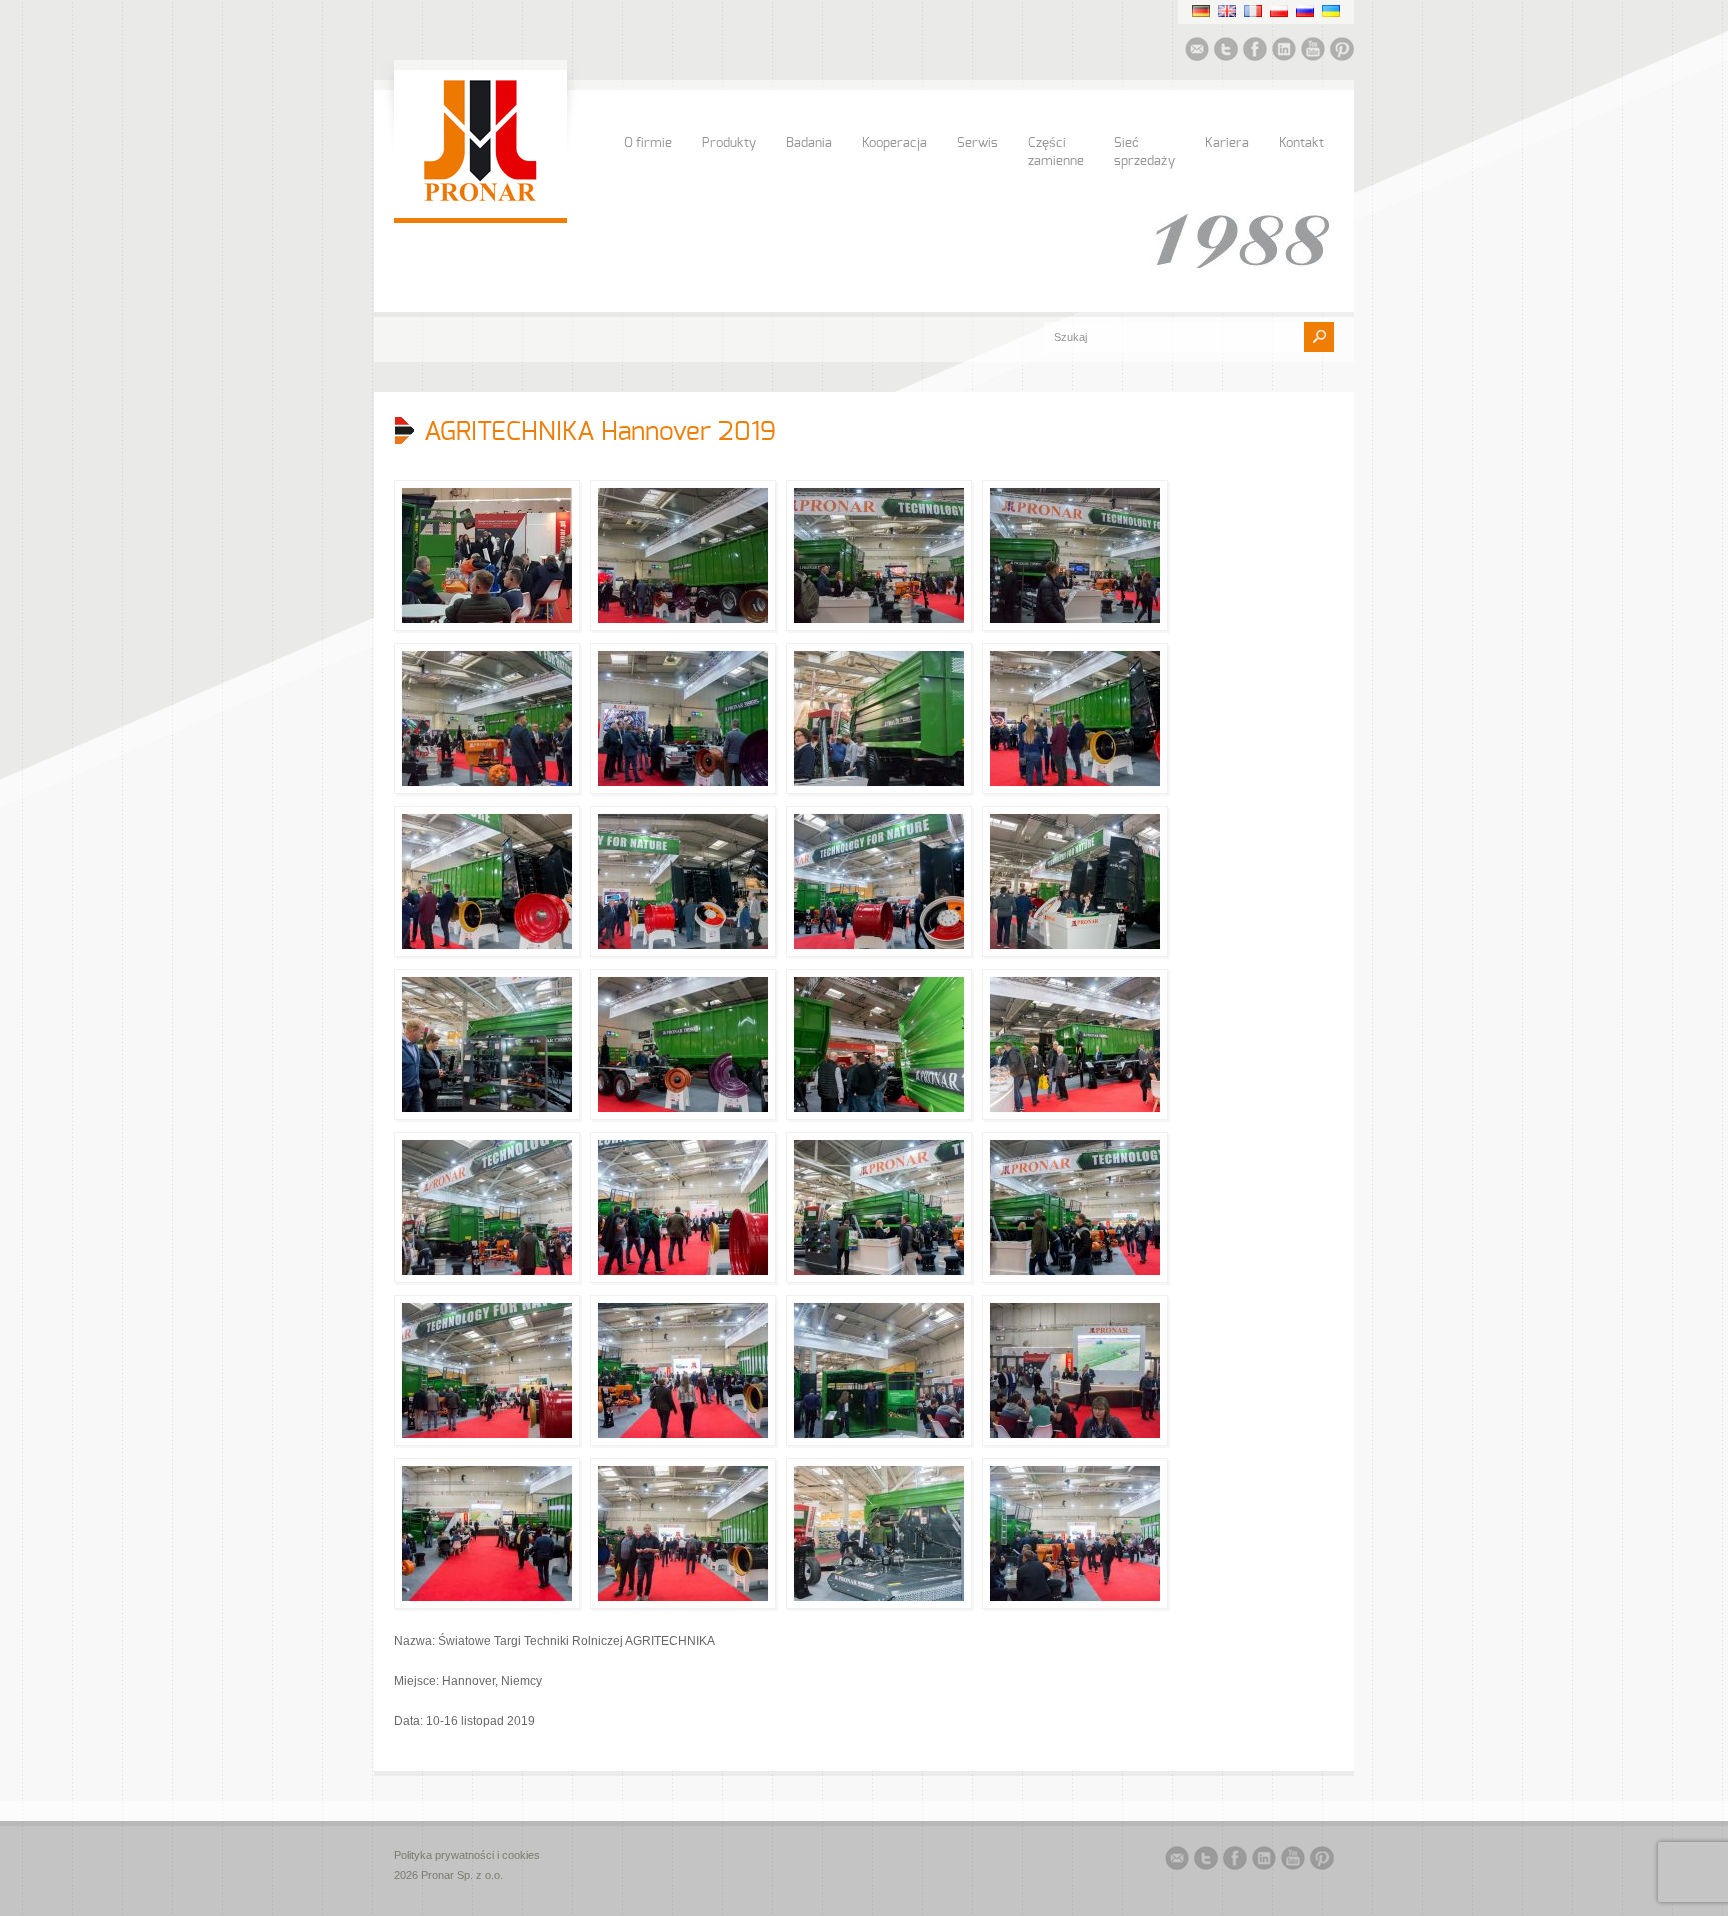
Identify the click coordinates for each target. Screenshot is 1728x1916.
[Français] (1253, 11)
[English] (1227, 11)
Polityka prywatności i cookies (467, 1855)
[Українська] (1331, 11)
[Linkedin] (1284, 52)
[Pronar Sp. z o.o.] (480, 198)
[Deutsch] (1201, 11)
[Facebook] (1255, 52)
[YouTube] (1313, 52)
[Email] (1197, 52)
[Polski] (1279, 11)
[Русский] (1305, 11)
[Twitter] (1226, 52)
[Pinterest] (1342, 52)
